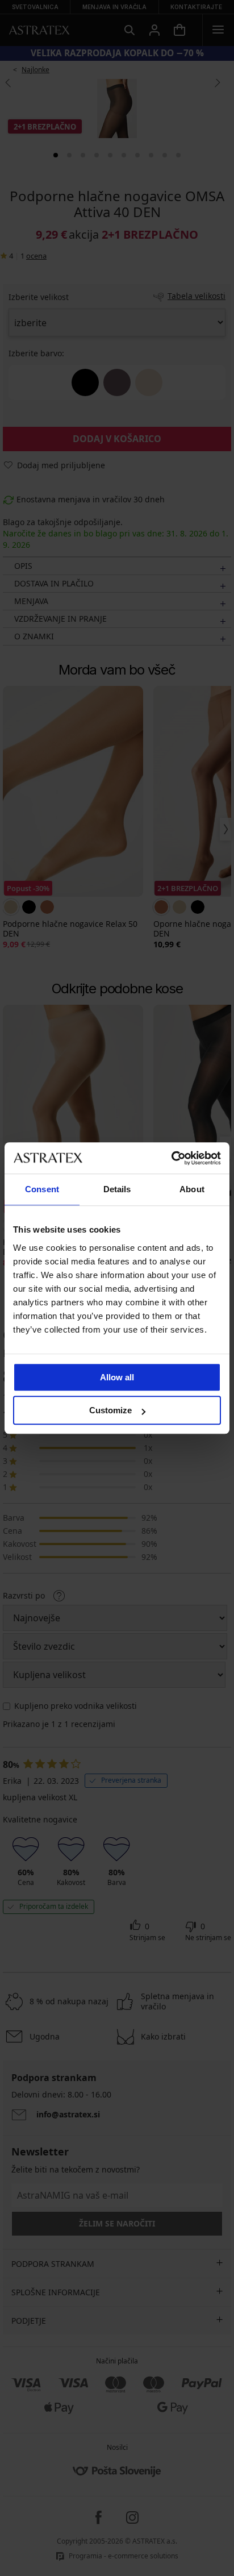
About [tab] (192, 1189)
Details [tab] (117, 1189)
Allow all (117, 1377)
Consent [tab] (42, 1189)
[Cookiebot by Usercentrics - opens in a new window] (171, 1158)
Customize (110, 1410)
